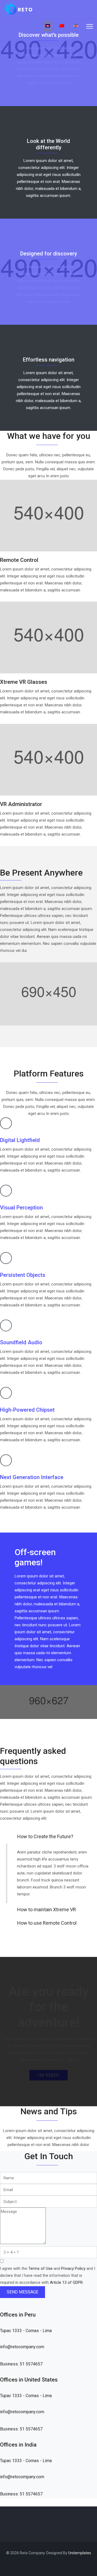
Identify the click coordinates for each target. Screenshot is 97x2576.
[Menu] (90, 26)
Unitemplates (80, 2553)
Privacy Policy (73, 2268)
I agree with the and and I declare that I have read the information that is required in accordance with (48, 2275)
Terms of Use (40, 2268)
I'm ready (48, 2075)
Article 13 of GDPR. (67, 2282)
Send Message (22, 2292)
